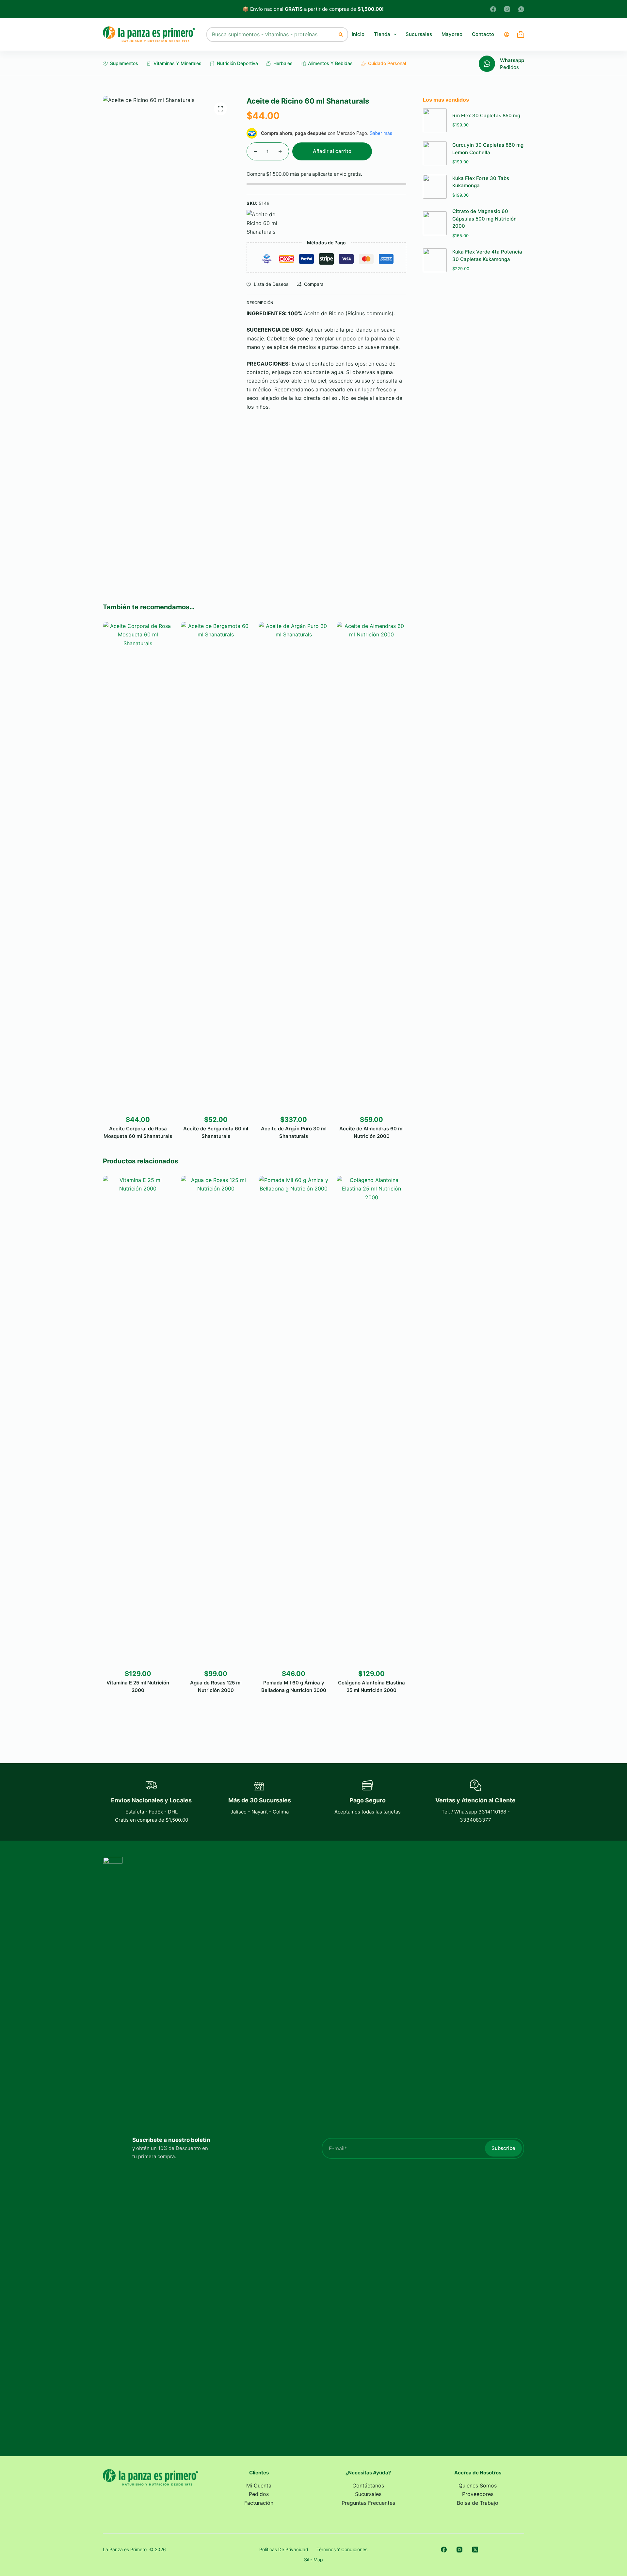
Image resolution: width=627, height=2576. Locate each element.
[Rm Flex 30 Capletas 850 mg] (435, 120)
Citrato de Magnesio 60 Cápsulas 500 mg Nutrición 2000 (484, 219)
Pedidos (509, 67)
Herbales (283, 63)
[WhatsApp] (521, 9)
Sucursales (419, 34)
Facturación (259, 2503)
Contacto (483, 34)
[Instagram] (507, 9)
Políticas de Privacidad (284, 2549)
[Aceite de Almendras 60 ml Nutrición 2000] (371, 867)
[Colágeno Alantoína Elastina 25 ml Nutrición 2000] (371, 1421)
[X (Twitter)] (475, 2550)
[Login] (507, 34)
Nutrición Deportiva (237, 63)
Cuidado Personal (387, 63)
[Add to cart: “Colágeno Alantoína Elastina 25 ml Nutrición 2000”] (356, 1658)
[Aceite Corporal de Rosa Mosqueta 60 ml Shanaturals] (138, 867)
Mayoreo (452, 34)
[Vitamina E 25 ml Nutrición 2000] (138, 1421)
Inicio (358, 34)
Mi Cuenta (259, 2486)
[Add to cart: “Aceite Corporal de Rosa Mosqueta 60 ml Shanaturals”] (123, 1104)
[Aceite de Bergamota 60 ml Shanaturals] (215, 867)
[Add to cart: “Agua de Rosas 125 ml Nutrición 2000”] (201, 1658)
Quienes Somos (478, 2486)
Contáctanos (368, 2486)
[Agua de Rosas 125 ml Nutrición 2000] (215, 1421)
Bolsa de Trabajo (478, 2503)
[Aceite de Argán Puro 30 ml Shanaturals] (293, 867)
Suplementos (124, 63)
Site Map (313, 2560)
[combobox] (271, 34)
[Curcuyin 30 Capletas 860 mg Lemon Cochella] (435, 153)
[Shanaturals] (266, 223)
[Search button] (341, 34)
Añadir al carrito (332, 151)
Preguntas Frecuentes (368, 2503)
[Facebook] (493, 9)
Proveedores (478, 2494)
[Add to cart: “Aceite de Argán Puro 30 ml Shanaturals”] (279, 1104)
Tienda (382, 34)
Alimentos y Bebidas (330, 63)
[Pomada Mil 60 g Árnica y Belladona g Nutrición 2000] (293, 1421)
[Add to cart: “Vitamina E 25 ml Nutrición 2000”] (123, 1658)
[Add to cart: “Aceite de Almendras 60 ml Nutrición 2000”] (356, 1104)
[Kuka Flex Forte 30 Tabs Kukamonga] (435, 187)
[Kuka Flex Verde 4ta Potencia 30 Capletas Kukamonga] (435, 260)
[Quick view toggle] (153, 1104)
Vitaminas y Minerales (177, 63)
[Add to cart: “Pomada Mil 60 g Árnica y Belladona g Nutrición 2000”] (279, 1658)
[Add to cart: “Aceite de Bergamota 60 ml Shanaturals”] (201, 1104)
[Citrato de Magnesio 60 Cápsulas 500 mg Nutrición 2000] (435, 223)
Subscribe (503, 2148)
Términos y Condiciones (342, 2549)
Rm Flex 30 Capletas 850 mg (486, 115)
